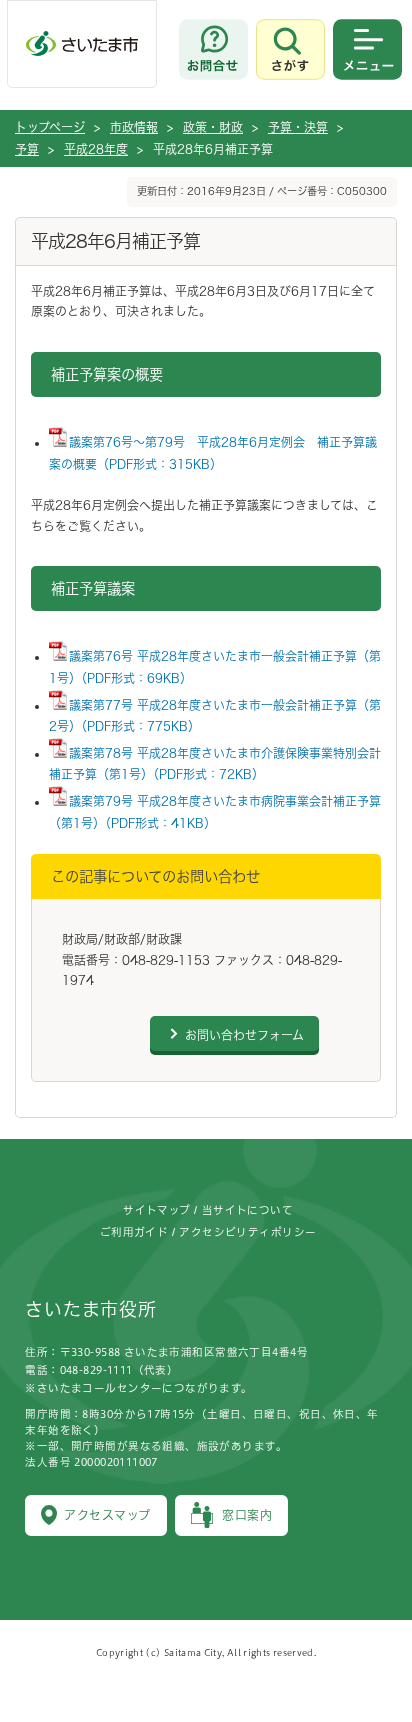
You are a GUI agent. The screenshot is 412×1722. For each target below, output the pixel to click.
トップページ (50, 127)
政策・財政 (213, 127)
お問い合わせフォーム (244, 1035)
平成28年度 (96, 149)
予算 (27, 149)
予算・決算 (298, 127)
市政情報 (134, 127)
